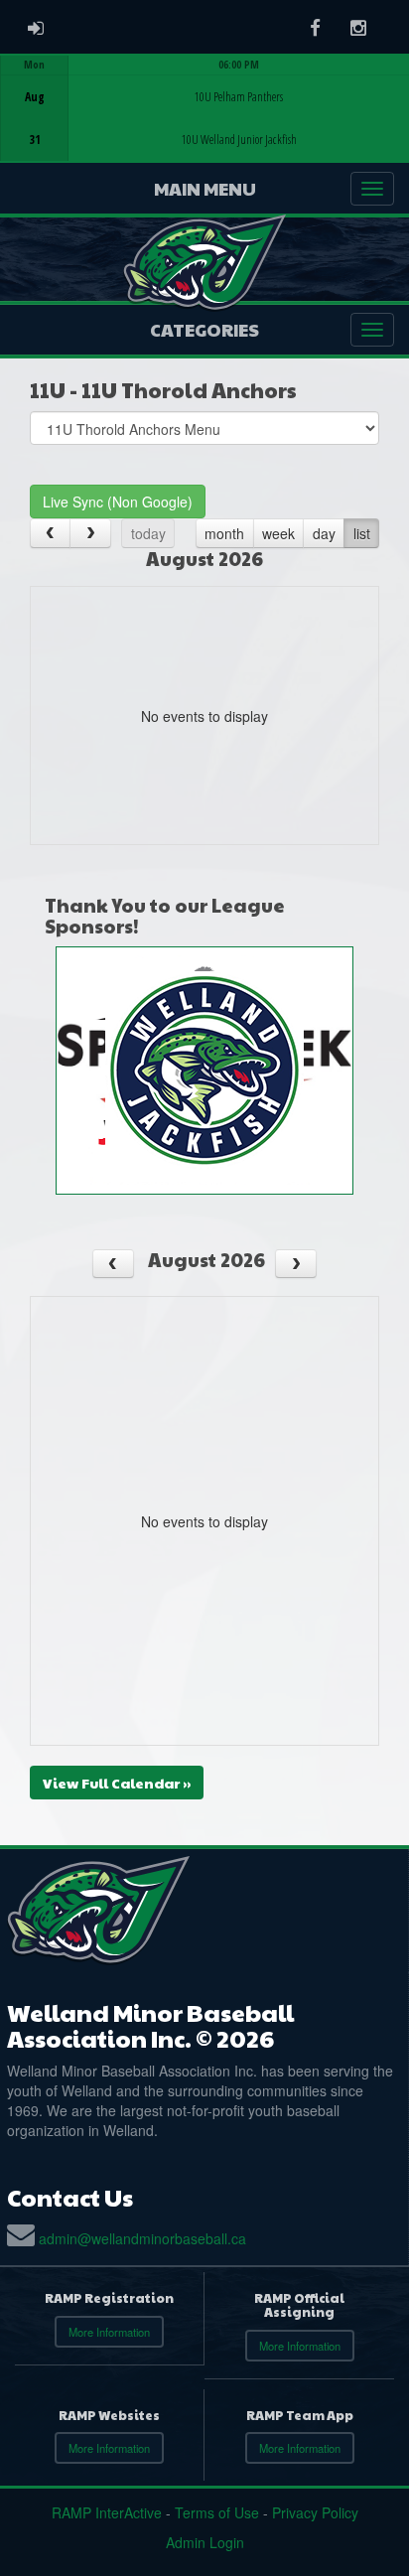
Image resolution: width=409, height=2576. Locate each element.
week (278, 533)
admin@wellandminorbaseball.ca (142, 2238)
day (324, 533)
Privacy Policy (315, 2512)
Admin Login (205, 2542)
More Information (109, 2332)
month (224, 533)
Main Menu (205, 188)
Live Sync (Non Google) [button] (118, 501)
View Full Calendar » (117, 1783)
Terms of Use (217, 2512)
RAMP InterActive (107, 2512)
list (362, 533)
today (148, 533)
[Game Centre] (205, 124)
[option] (204, 108)
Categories (204, 329)
